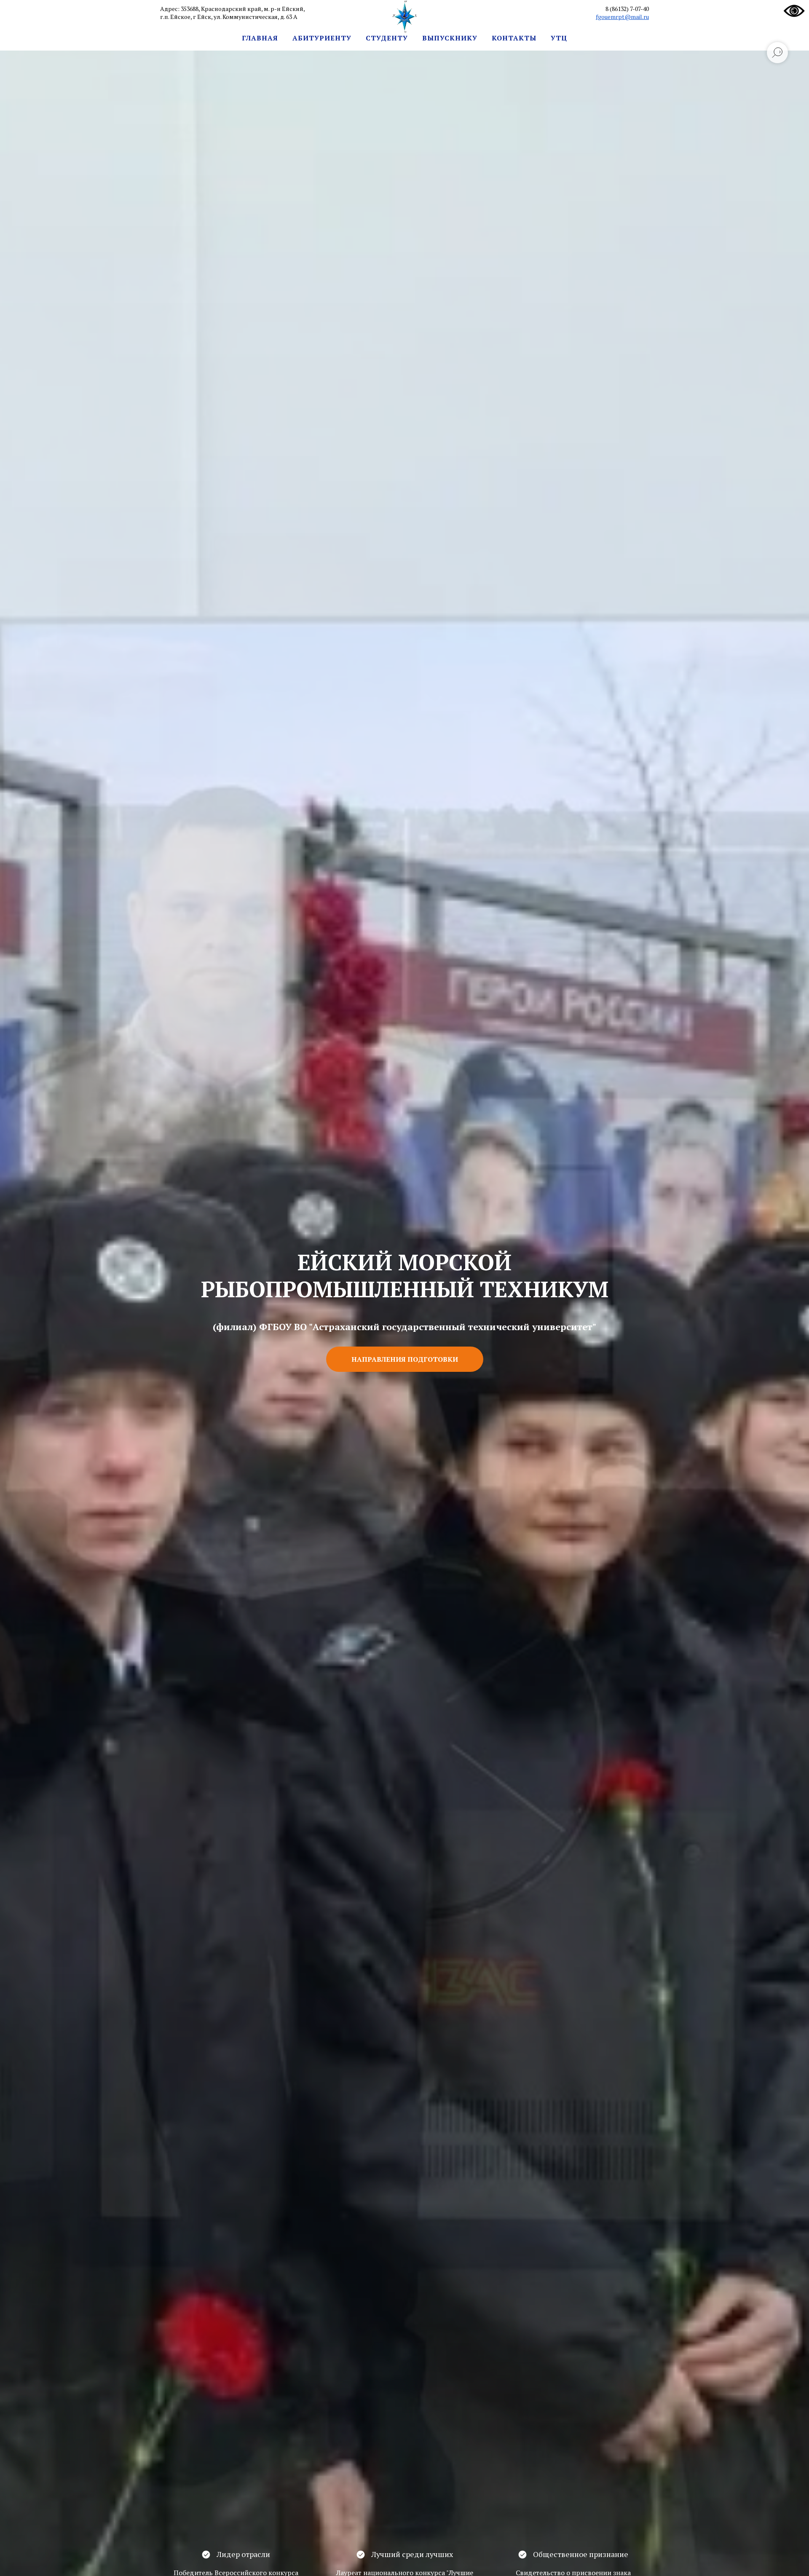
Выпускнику (450, 38)
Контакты (514, 38)
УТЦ (559, 38)
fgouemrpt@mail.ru (622, 17)
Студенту (387, 38)
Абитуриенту (322, 38)
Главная (260, 38)
